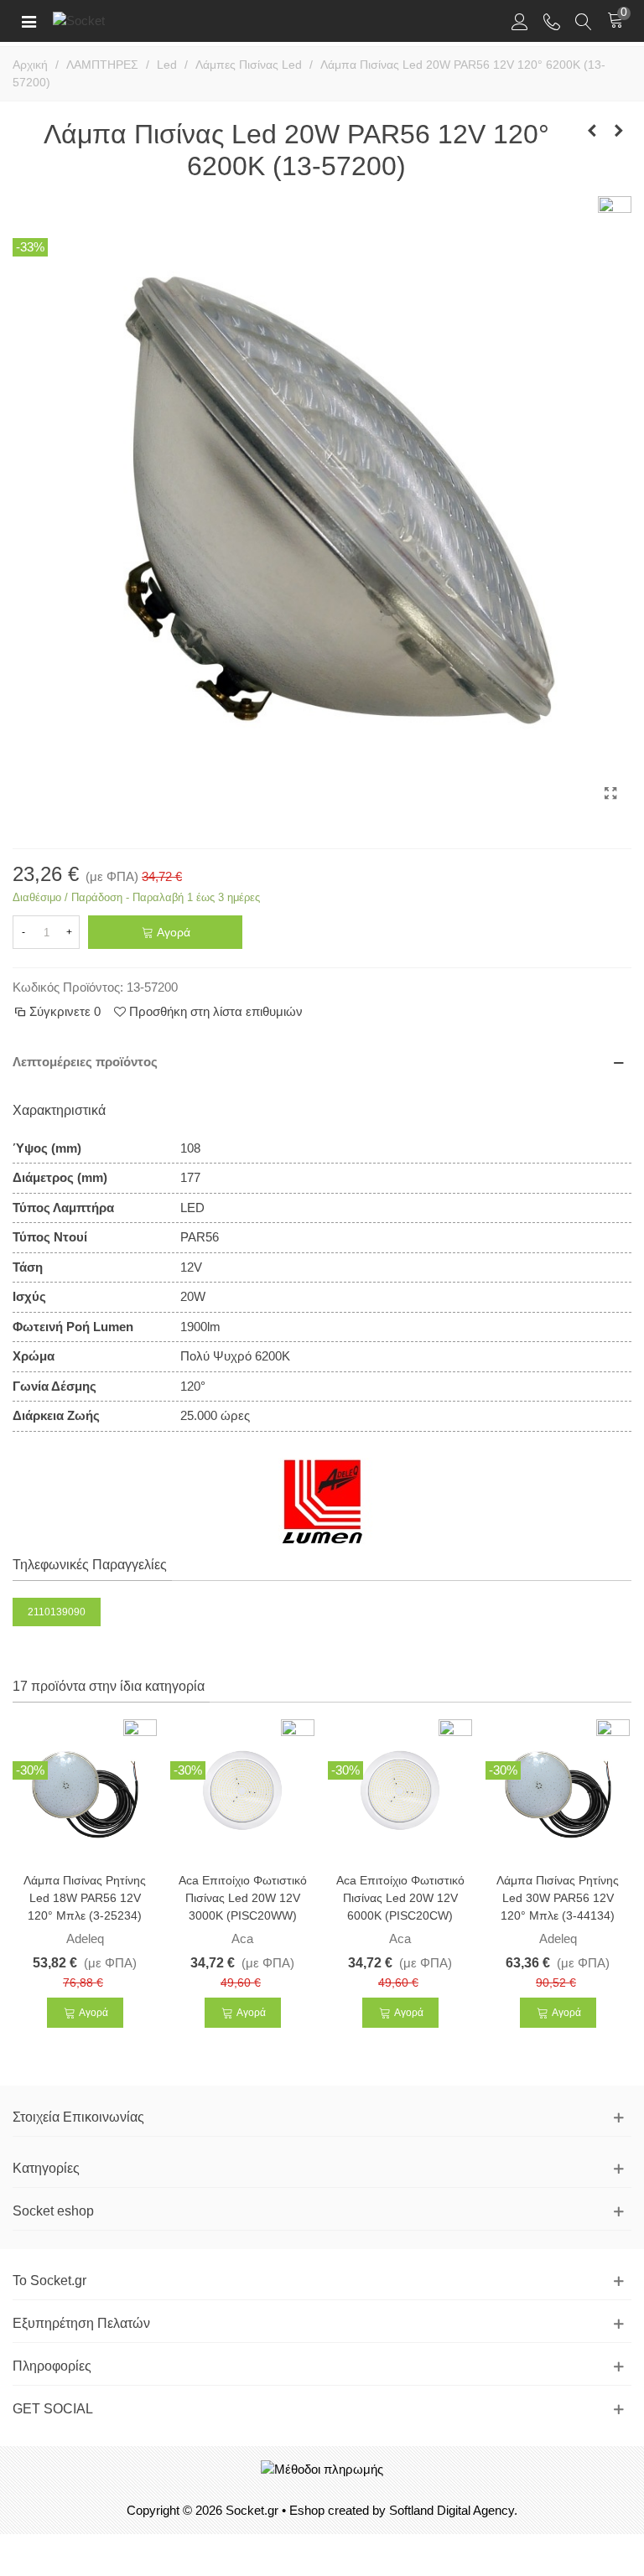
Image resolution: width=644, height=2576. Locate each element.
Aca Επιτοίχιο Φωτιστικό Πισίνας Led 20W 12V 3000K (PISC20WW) (243, 1898)
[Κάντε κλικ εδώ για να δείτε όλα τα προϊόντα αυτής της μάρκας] (322, 1501)
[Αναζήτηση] (584, 21)
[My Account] (520, 21)
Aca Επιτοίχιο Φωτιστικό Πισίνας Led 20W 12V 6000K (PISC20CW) (400, 1898)
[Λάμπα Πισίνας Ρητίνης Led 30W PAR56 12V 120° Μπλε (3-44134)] (558, 1790)
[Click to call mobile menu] (552, 21)
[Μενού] (29, 21)
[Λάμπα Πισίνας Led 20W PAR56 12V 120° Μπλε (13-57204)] (619, 131)
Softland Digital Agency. (453, 2510)
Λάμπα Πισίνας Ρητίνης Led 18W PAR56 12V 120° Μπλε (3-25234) (85, 1898)
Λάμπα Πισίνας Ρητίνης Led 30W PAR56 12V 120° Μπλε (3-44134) (558, 1898)
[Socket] (107, 21)
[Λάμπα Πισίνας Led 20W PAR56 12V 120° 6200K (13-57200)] (610, 794)
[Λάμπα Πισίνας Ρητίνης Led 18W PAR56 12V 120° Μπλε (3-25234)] (85, 1790)
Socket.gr (252, 2510)
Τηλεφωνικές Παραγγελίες (90, 1565)
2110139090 (57, 1612)
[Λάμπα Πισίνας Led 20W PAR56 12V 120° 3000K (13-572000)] (592, 131)
